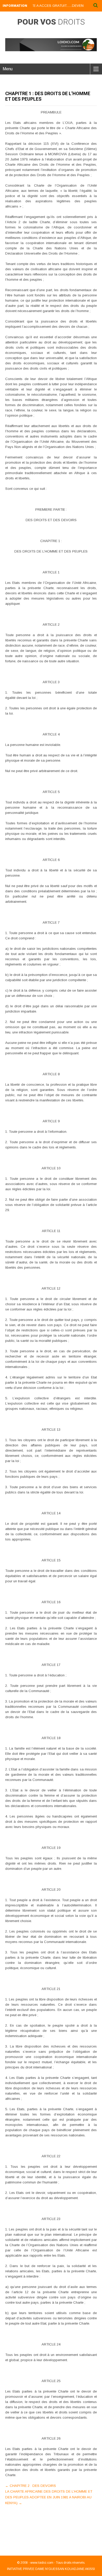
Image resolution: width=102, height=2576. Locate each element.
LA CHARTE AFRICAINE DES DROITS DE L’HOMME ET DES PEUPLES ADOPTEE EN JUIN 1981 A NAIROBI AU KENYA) (49, 2497)
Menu (8, 69)
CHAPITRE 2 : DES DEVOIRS (31, 2486)
